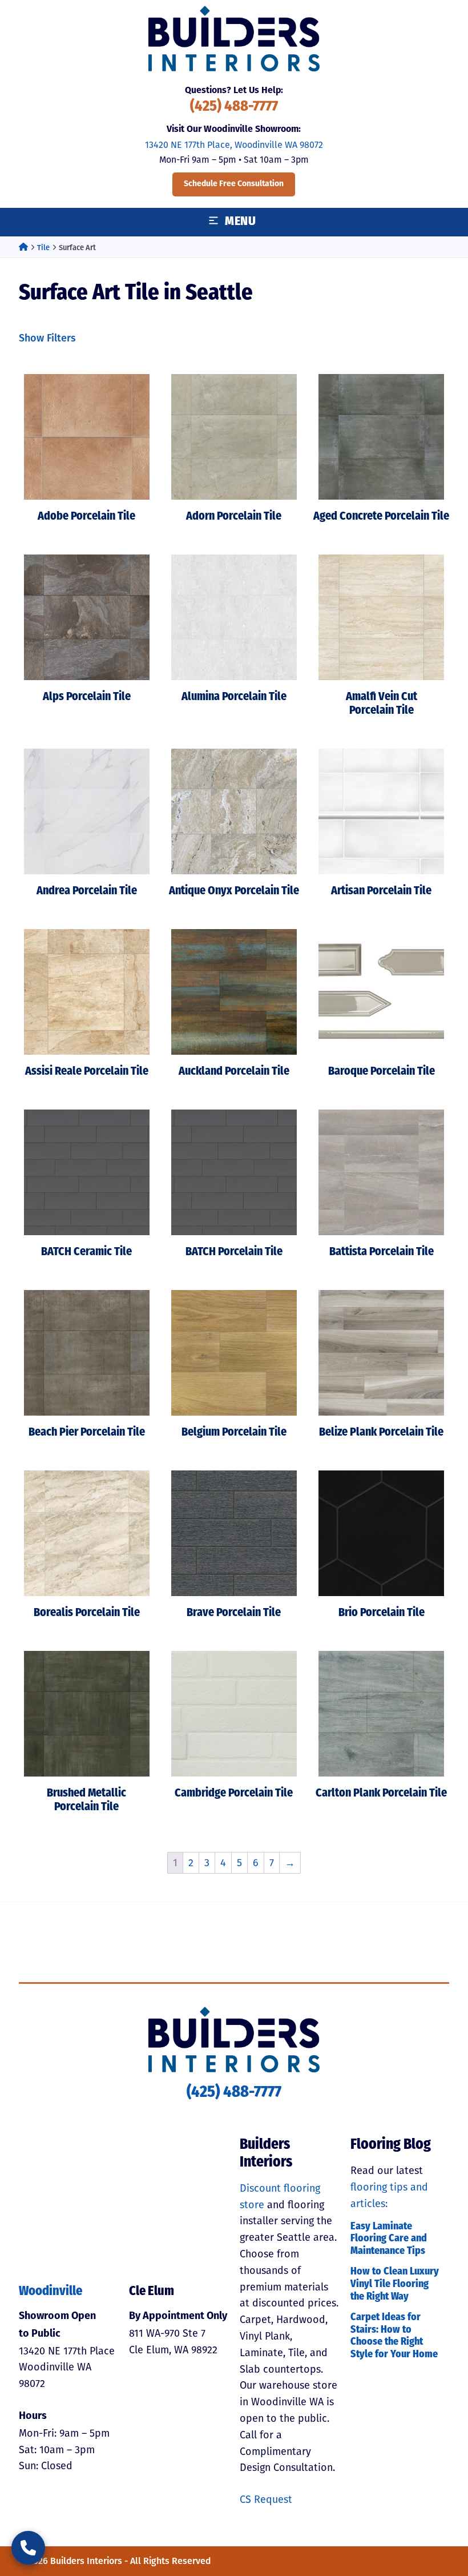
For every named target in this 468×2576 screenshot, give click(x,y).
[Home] (23, 248)
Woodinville (51, 2292)
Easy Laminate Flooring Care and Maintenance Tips (389, 2239)
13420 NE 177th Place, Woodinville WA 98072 (234, 145)
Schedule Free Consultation (234, 184)
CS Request (266, 2499)
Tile (43, 248)
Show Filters (47, 338)
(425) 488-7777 (234, 107)
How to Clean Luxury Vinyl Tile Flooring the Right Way (395, 2284)
